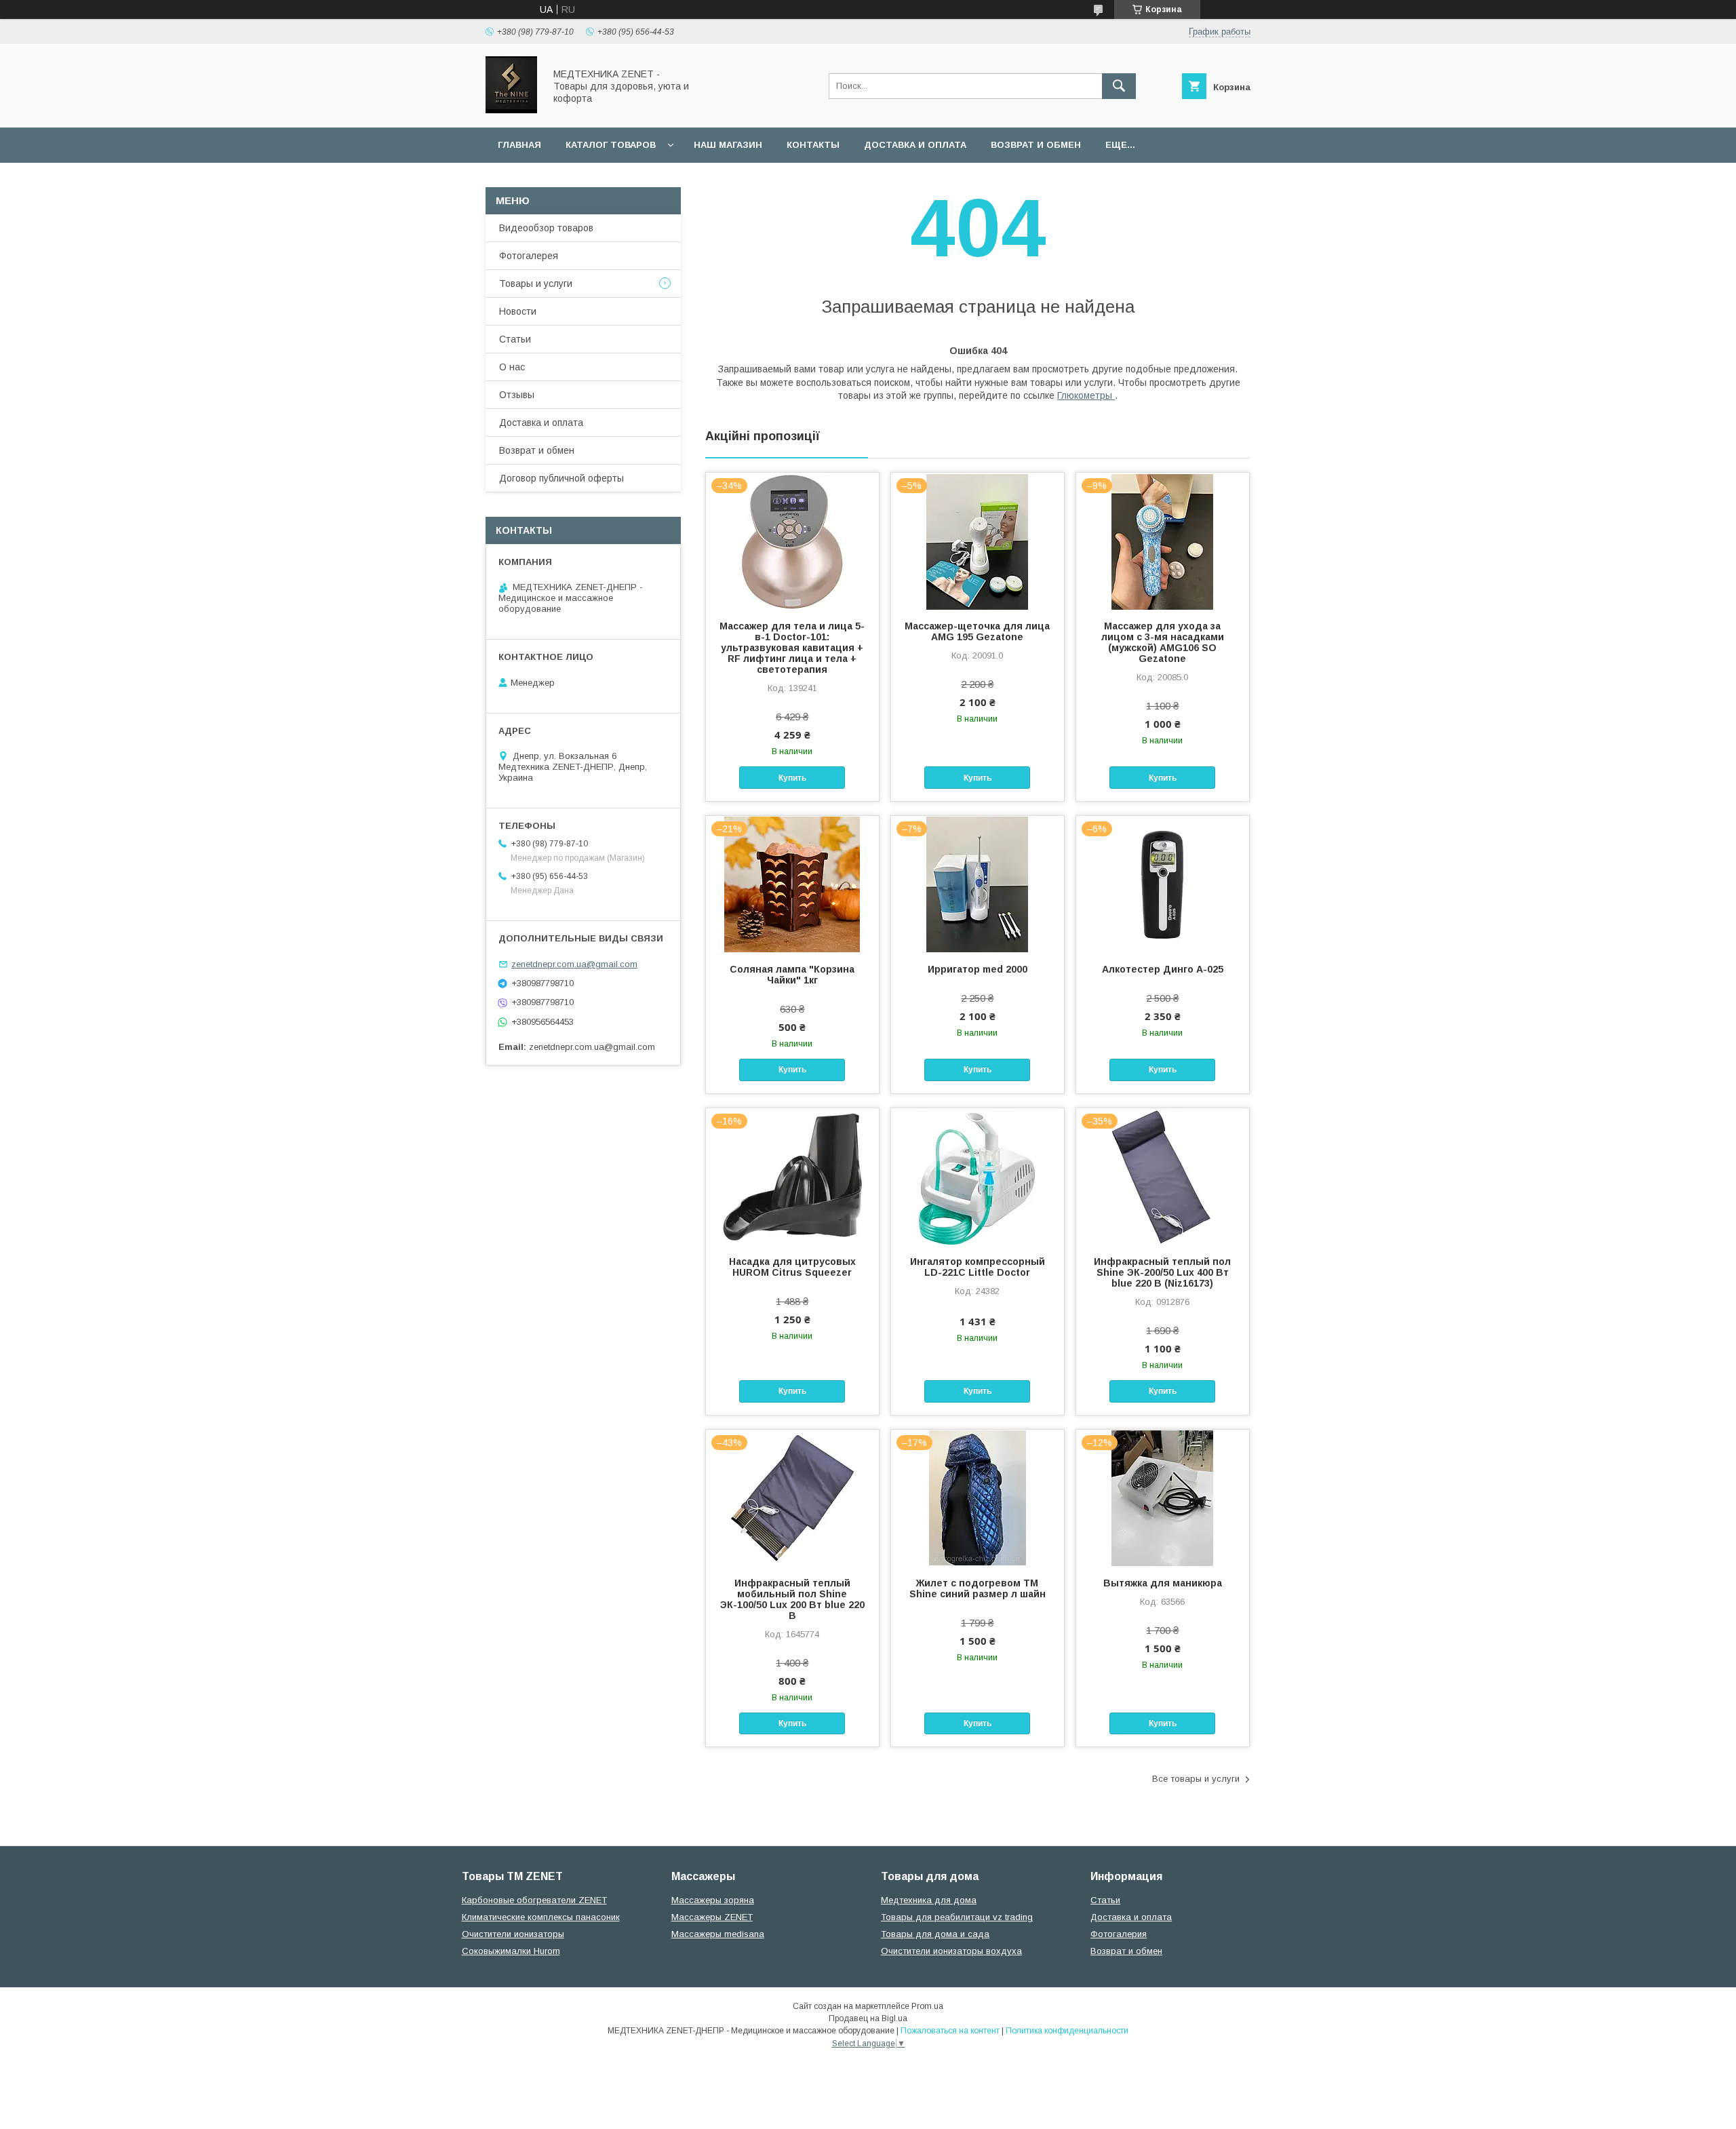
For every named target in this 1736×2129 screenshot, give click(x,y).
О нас (512, 367)
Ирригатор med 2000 (978, 969)
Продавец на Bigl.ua (868, 2018)
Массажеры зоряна (713, 1900)
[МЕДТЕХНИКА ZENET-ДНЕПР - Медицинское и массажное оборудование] (511, 110)
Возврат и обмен (1036, 145)
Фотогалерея (529, 256)
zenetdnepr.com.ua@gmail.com (574, 964)
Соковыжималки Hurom (511, 1951)
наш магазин (728, 145)
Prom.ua (927, 2006)
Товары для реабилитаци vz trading (957, 1917)
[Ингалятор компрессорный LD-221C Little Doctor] (978, 1176)
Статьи (515, 339)
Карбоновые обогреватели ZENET (534, 1900)
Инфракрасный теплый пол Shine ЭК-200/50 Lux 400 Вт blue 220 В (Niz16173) (1162, 1272)
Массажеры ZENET (712, 1917)
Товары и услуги (536, 284)
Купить (792, 778)
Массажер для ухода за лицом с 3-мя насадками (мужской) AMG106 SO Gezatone (1163, 642)
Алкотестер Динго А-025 (1163, 969)
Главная (519, 145)
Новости (518, 311)
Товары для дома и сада (935, 1934)
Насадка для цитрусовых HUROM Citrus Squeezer (792, 1267)
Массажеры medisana (718, 1934)
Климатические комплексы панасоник (541, 1917)
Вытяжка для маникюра (1163, 1583)
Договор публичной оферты (561, 478)
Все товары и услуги (1196, 1779)
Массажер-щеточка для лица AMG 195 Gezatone (977, 631)
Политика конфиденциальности (1067, 2031)
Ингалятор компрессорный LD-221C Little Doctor (978, 1267)
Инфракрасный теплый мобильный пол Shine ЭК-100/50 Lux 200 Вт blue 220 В (792, 1599)
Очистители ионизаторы (513, 1934)
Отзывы (517, 395)
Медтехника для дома (929, 1900)
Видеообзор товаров (546, 228)
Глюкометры (1086, 395)
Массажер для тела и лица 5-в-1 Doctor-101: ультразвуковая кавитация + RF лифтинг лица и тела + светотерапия (792, 648)
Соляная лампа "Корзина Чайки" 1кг (792, 975)
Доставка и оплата (915, 145)
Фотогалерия (1119, 1934)
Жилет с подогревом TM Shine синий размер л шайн (978, 1588)
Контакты (813, 145)
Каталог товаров (611, 145)
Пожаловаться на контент (950, 2031)
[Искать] (1119, 86)
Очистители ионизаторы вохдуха (951, 1951)
